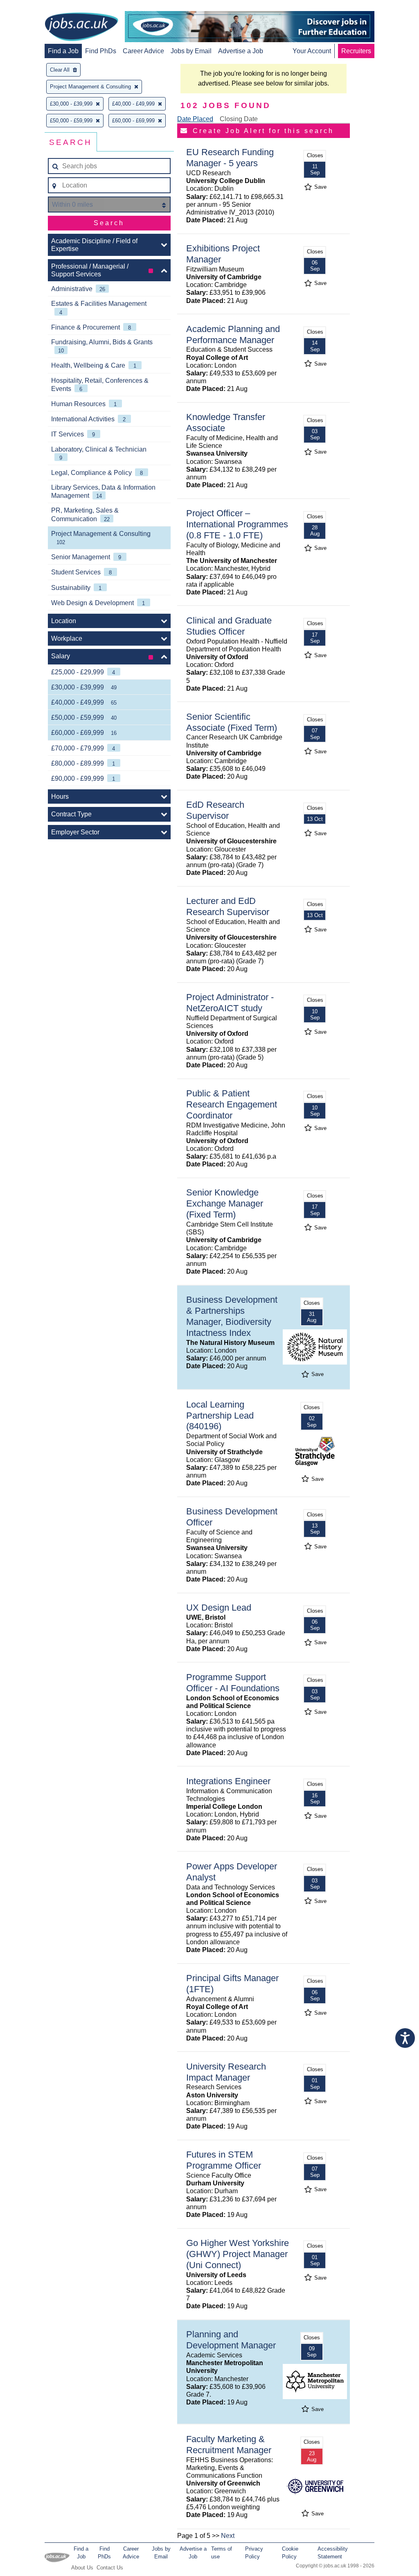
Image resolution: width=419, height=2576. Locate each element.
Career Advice (143, 51)
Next (228, 2536)
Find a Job (63, 51)
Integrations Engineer (228, 1781)
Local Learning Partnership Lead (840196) (220, 1416)
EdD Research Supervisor (215, 810)
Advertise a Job (241, 51)
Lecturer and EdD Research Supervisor (228, 906)
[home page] (81, 27)
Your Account (312, 51)
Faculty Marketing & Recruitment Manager (229, 2445)
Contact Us (110, 2568)
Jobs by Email (191, 51)
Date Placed (195, 119)
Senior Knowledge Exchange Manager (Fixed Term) (225, 1203)
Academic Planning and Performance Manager (233, 334)
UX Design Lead (219, 1608)
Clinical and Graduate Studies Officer (229, 626)
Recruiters (356, 51)
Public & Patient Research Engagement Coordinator (232, 1104)
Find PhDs (101, 51)
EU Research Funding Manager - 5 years (230, 158)
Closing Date (239, 119)
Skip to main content (33, 7)
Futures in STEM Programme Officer (224, 2160)
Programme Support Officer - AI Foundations (233, 1683)
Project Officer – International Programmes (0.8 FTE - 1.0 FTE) (237, 524)
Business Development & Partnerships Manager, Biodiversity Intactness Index (232, 1316)
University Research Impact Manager (226, 2072)
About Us (82, 2568)
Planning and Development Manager (231, 2340)
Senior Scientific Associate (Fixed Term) (232, 722)
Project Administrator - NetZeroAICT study (230, 1003)
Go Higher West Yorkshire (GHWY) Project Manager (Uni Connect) (238, 2254)
